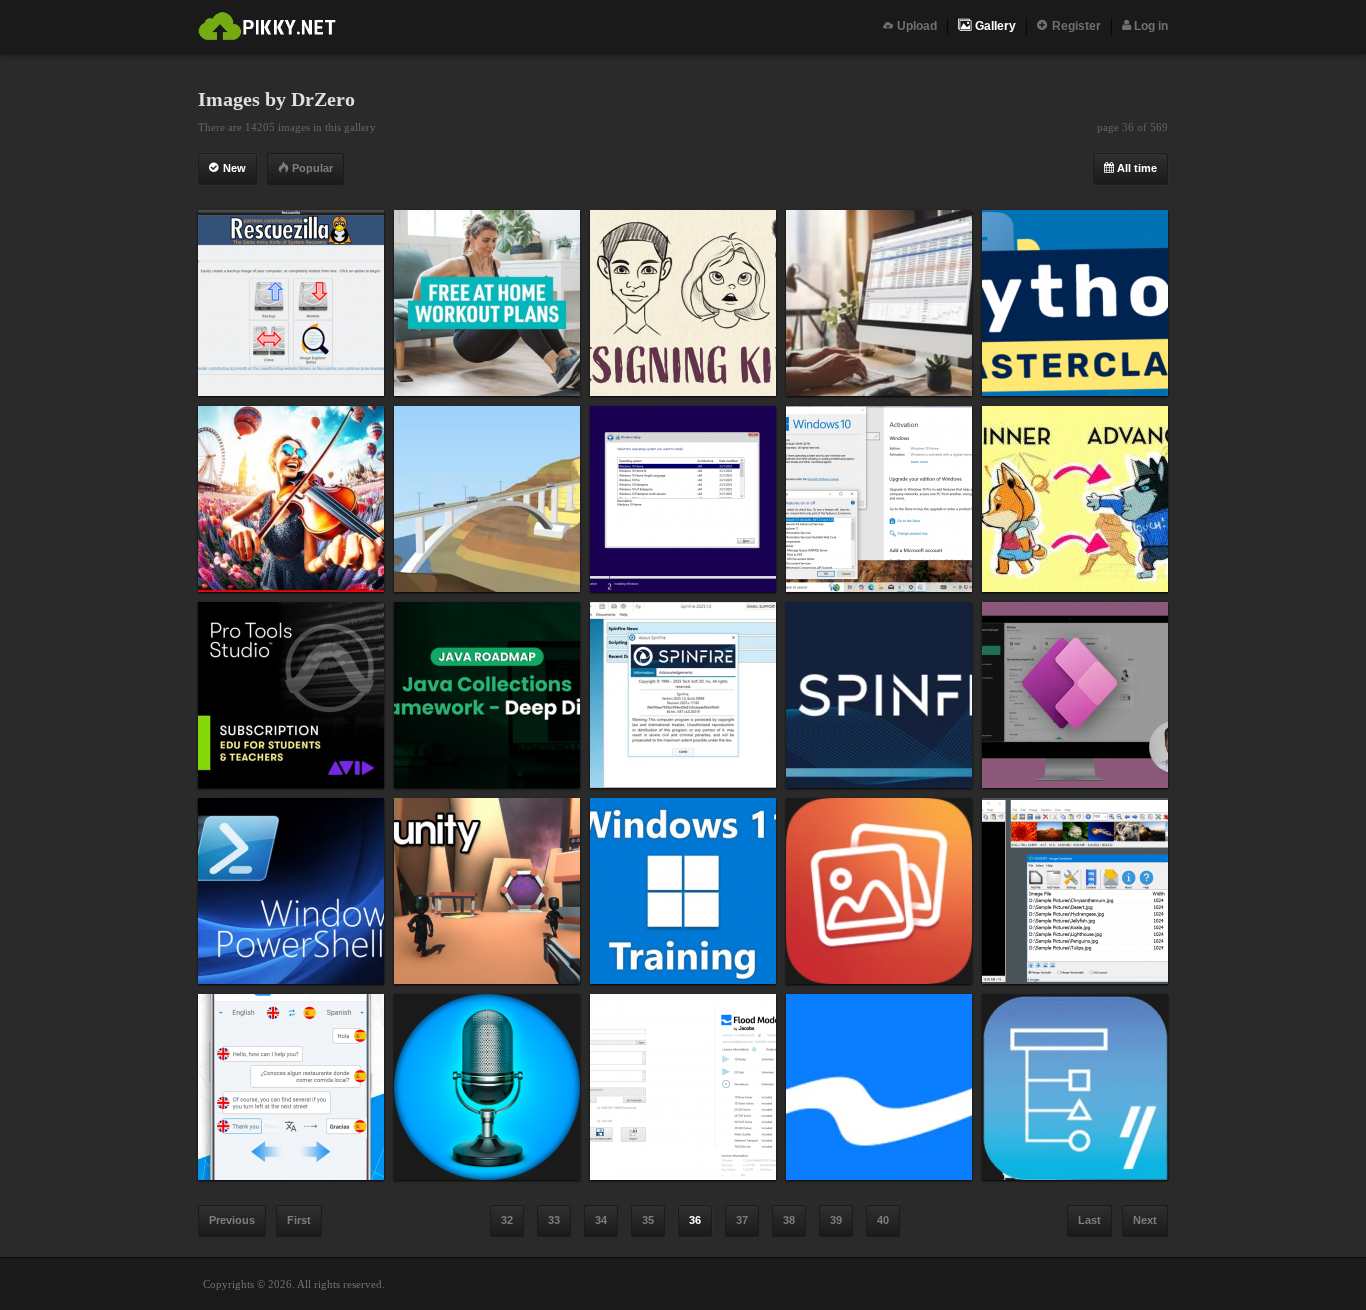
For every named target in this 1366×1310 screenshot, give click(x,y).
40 (883, 1220)
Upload (915, 26)
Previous (232, 1220)
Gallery (994, 26)
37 (742, 1220)
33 (554, 1220)
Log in (1149, 26)
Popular (311, 168)
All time (1135, 168)
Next (1145, 1220)
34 (601, 1220)
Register (1075, 26)
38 (789, 1220)
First (299, 1220)
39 (836, 1220)
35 (648, 1220)
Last (1089, 1220)
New (233, 168)
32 (507, 1220)
